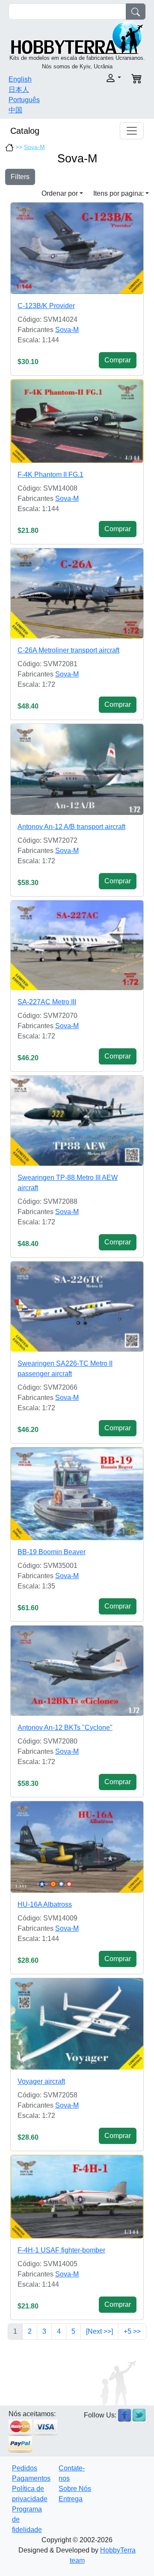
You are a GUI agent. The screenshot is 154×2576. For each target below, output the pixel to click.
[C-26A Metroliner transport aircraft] (77, 593)
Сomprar (118, 360)
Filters (20, 177)
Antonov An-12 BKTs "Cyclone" (65, 1728)
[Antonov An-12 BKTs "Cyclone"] (77, 1671)
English (20, 79)
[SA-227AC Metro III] (77, 945)
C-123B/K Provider (46, 306)
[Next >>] (99, 2331)
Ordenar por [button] (60, 193)
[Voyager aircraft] (77, 2024)
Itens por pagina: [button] (118, 193)
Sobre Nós (75, 2489)
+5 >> (132, 2331)
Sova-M (34, 147)
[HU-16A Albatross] (77, 1847)
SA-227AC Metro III (47, 1002)
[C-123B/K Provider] (77, 248)
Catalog (25, 131)
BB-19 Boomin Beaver (52, 1552)
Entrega (71, 2499)
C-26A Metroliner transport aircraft (68, 650)
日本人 (19, 90)
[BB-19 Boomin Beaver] (77, 1494)
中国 (15, 110)
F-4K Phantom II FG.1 (50, 475)
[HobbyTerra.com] (77, 37)
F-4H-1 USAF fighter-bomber (61, 2250)
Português (24, 100)
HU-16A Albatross (45, 1904)
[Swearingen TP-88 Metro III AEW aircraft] (77, 1121)
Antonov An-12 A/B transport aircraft (71, 827)
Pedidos (25, 2468)
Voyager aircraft (41, 2081)
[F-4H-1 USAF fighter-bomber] (77, 2197)
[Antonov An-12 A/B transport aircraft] (77, 769)
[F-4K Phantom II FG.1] (77, 421)
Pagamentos (31, 2478)
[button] (102, 78)
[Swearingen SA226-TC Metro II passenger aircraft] (77, 1307)
